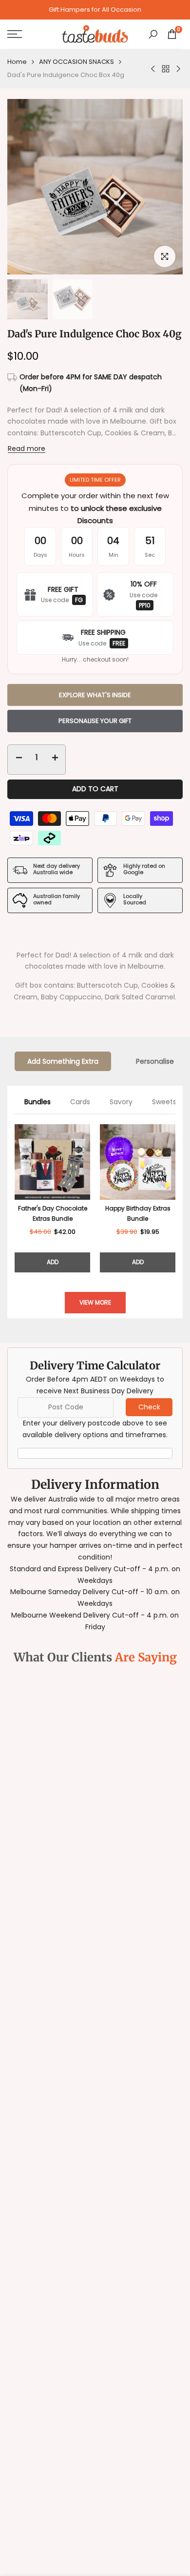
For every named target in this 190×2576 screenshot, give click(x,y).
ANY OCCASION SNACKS (76, 62)
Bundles (38, 1102)
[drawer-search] (153, 34)
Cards (80, 1102)
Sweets (164, 1102)
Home (17, 62)
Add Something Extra (63, 1061)
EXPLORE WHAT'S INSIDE (95, 695)
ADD (53, 1262)
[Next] (175, 1198)
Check (149, 1407)
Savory (121, 1102)
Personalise (155, 1061)
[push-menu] (15, 34)
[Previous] (15, 1198)
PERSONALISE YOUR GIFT (95, 721)
